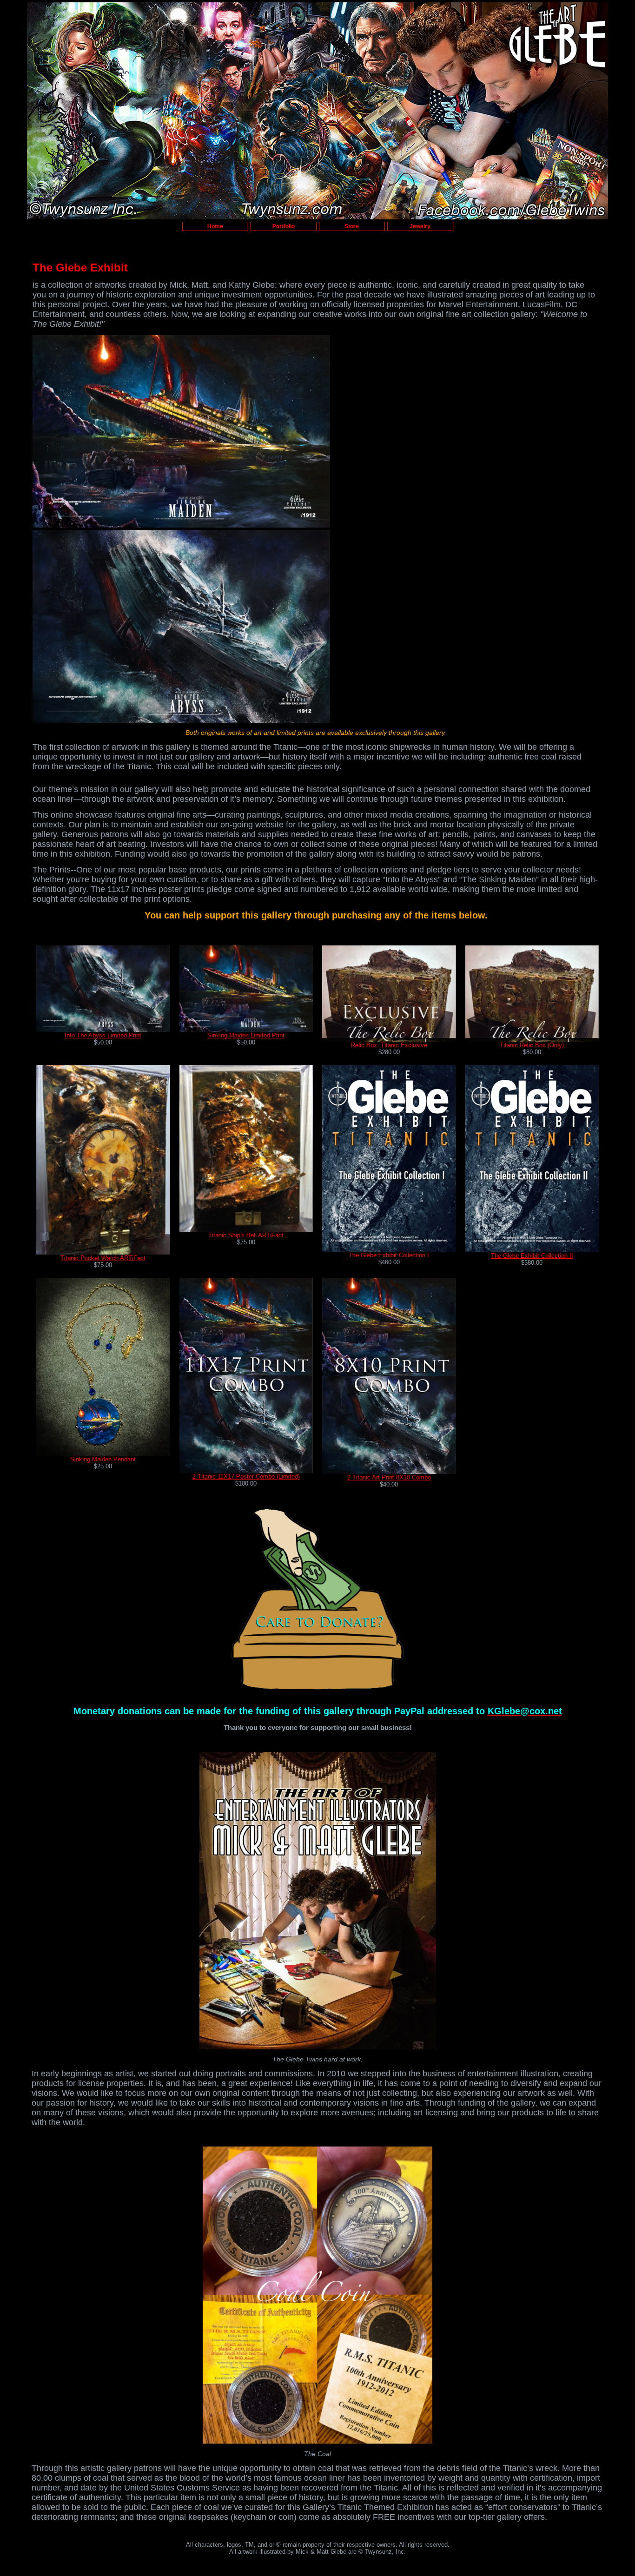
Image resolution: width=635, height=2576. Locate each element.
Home (215, 226)
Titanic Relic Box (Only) (532, 1045)
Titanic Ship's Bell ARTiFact (246, 1235)
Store (352, 226)
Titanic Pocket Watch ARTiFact (103, 1258)
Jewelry (420, 226)
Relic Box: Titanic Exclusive (389, 1045)
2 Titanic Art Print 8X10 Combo (389, 1477)
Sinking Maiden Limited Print (246, 1035)
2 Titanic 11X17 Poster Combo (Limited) (246, 1476)
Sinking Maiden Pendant (103, 1459)
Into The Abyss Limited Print (103, 1035)
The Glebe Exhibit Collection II (532, 1256)
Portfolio (284, 226)
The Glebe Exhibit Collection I (389, 1255)
